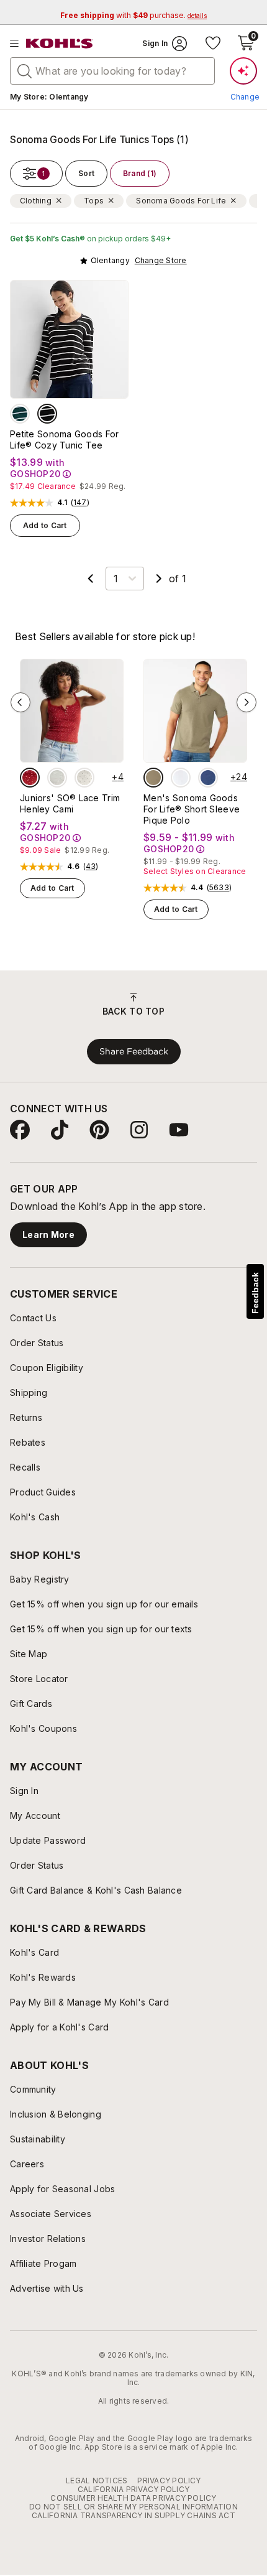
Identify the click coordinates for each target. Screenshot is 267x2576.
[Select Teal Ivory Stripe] (20, 414)
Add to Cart (45, 525)
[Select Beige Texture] (153, 778)
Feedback (255, 1293)
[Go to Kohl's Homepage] (60, 44)
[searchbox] (112, 71)
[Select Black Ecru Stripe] (47, 414)
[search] (25, 70)
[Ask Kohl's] (243, 71)
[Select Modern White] (181, 778)
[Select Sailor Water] (208, 778)
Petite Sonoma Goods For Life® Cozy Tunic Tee (64, 439)
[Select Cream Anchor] (84, 778)
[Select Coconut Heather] (57, 778)
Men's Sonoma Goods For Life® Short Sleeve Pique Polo (192, 809)
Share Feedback (134, 1051)
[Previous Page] (91, 579)
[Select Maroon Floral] (30, 778)
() (80, 503)
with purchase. (133, 15)
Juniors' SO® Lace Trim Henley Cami (70, 803)
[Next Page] (159, 579)
